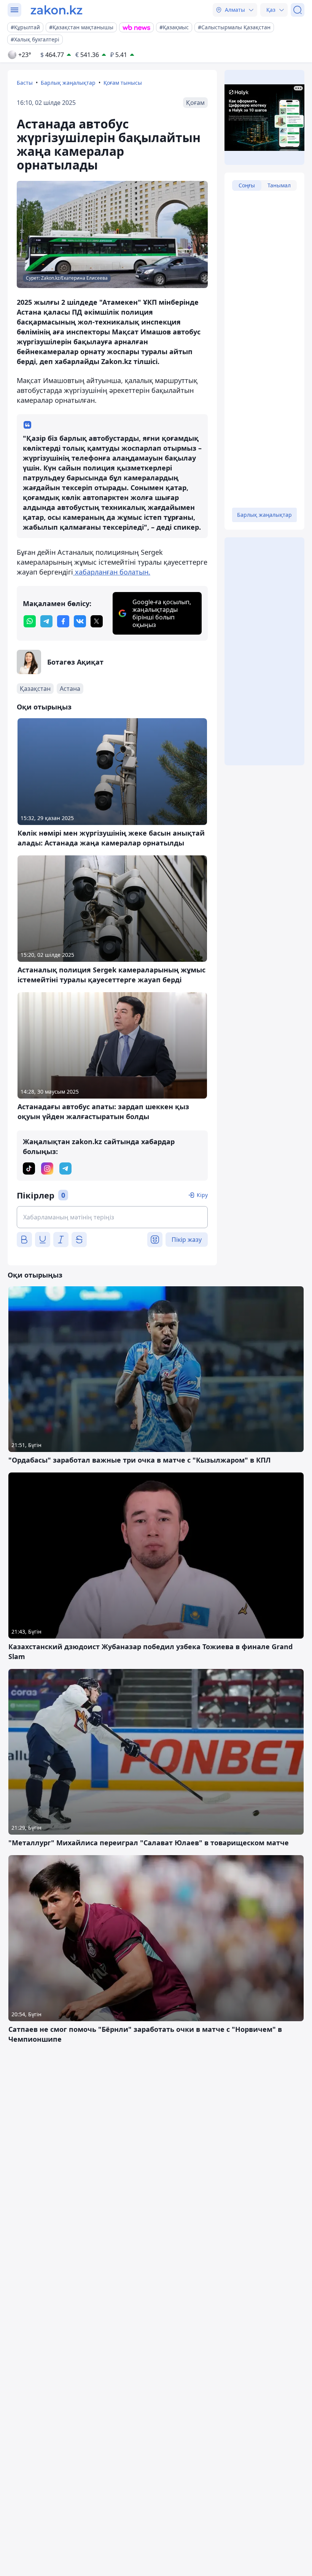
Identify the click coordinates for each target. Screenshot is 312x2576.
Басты (25, 83)
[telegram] (46, 621)
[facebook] (63, 621)
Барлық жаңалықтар (68, 83)
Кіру (202, 1195)
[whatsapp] (30, 621)
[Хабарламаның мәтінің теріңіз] (112, 1217)
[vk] (80, 621)
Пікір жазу (187, 1240)
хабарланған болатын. (112, 572)
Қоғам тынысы (123, 83)
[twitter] (97, 621)
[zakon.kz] (57, 10)
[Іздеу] (298, 10)
